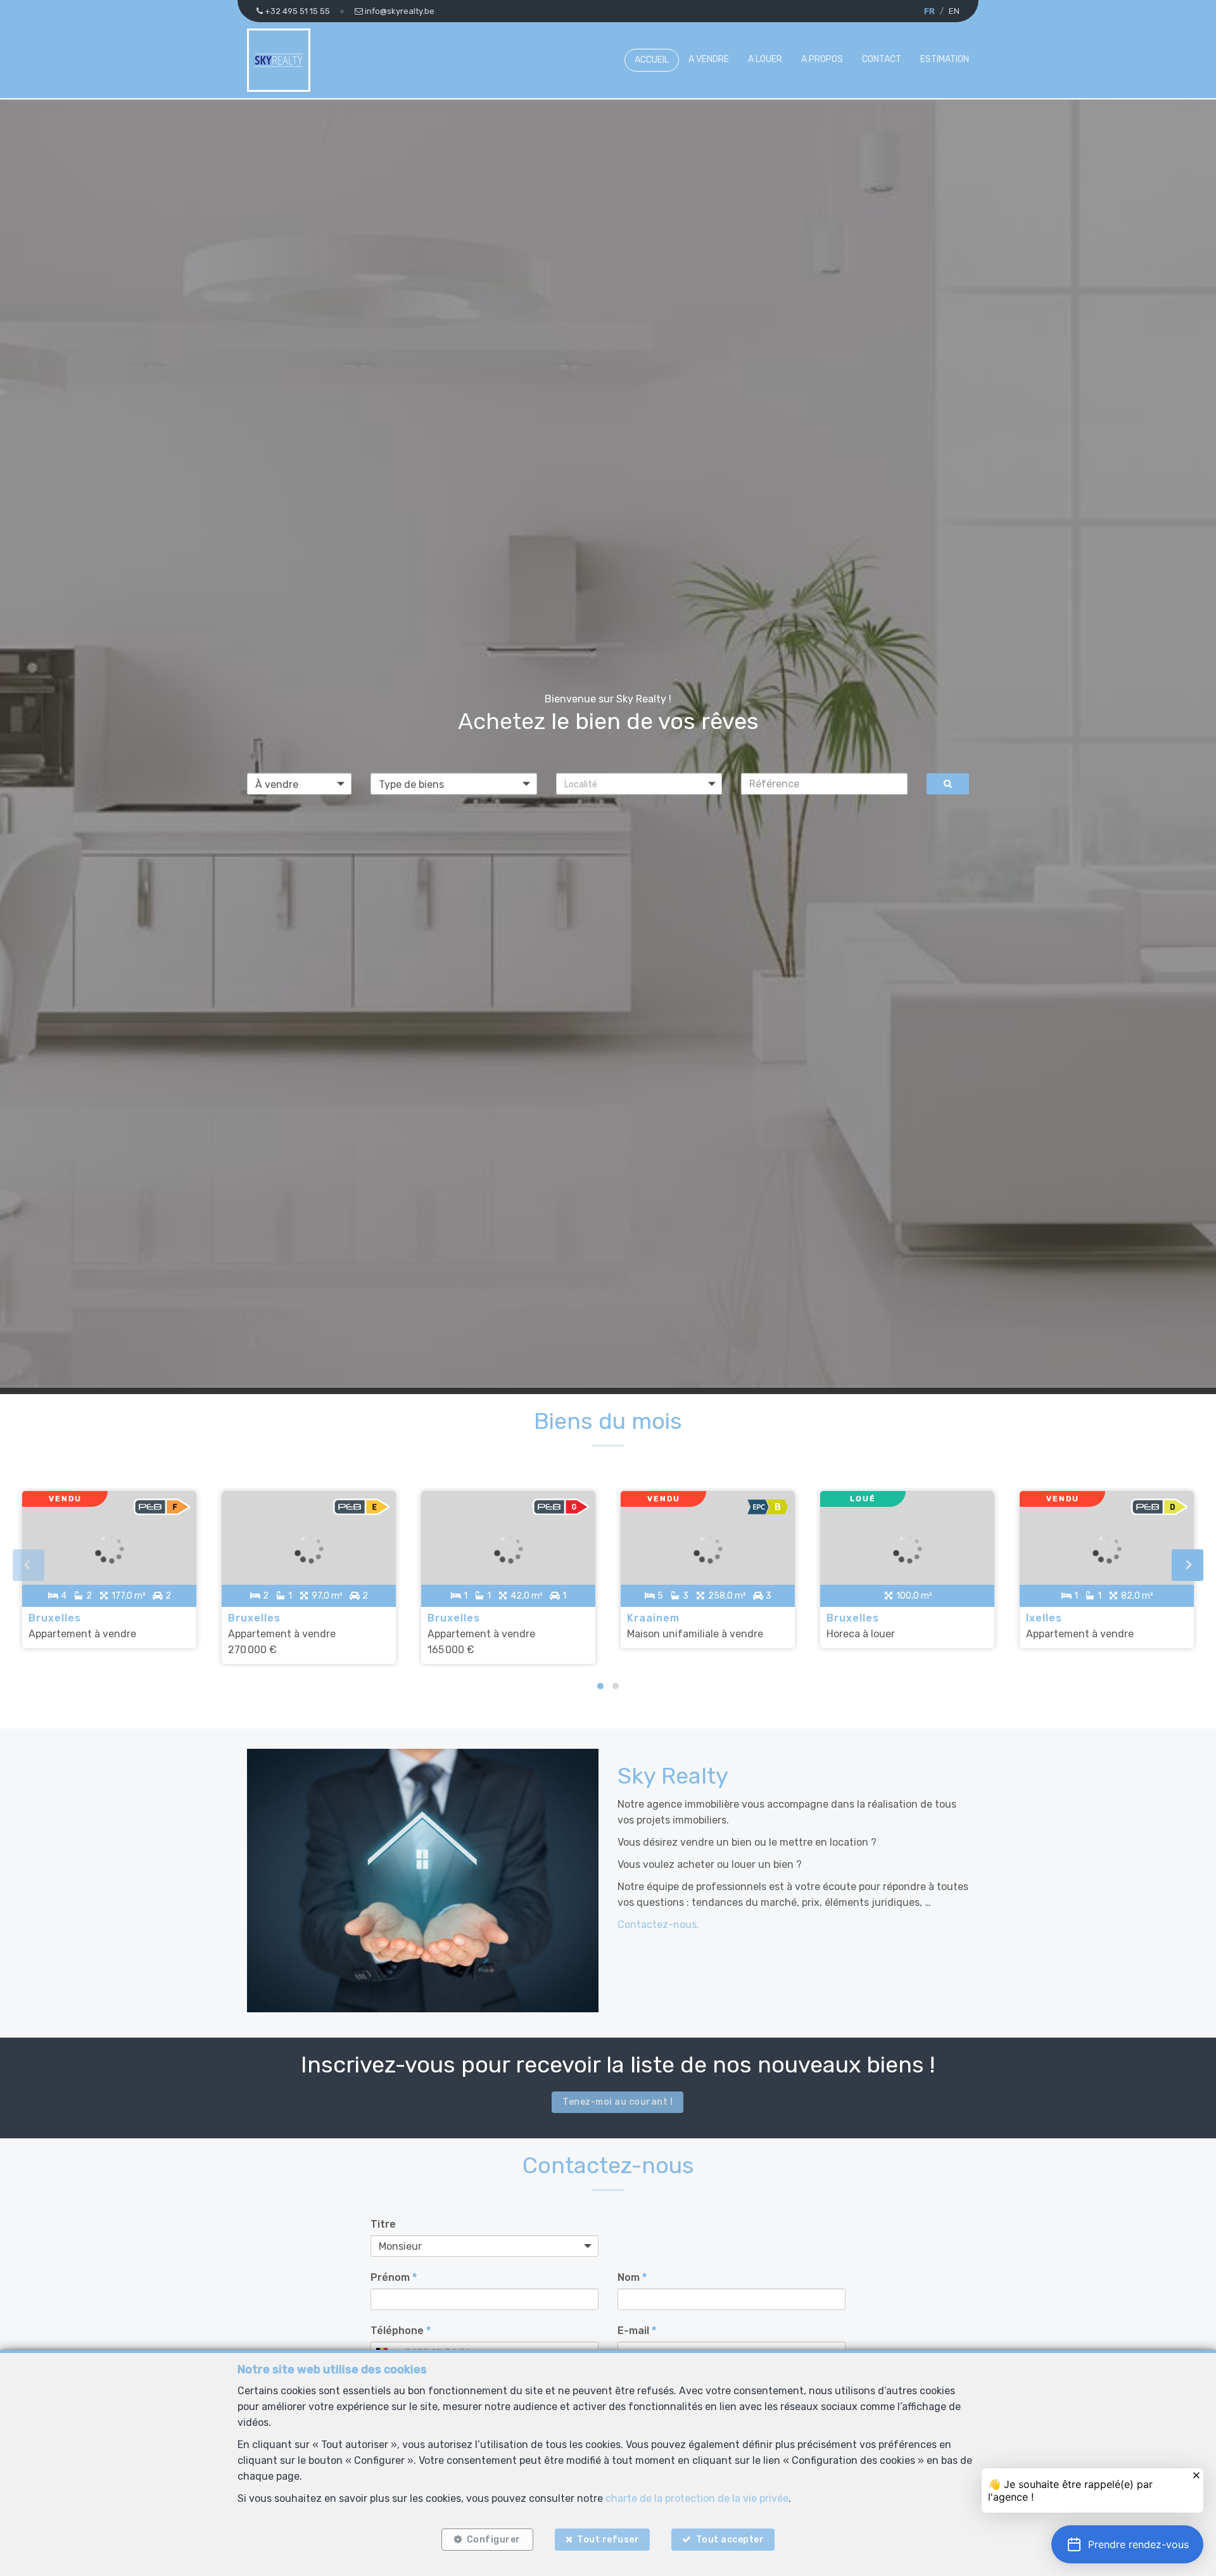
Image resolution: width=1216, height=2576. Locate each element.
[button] (639, 784)
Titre (383, 2224)
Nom (632, 2277)
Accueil (652, 60)
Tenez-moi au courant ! (617, 2102)
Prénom (394, 2277)
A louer (765, 59)
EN (954, 11)
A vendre (709, 59)
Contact (882, 59)
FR (929, 11)
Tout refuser (608, 2540)
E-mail (637, 2331)
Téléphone (401, 2331)
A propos (822, 59)
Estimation (945, 59)
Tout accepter (730, 2540)
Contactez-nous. (658, 1925)
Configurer (494, 2540)
